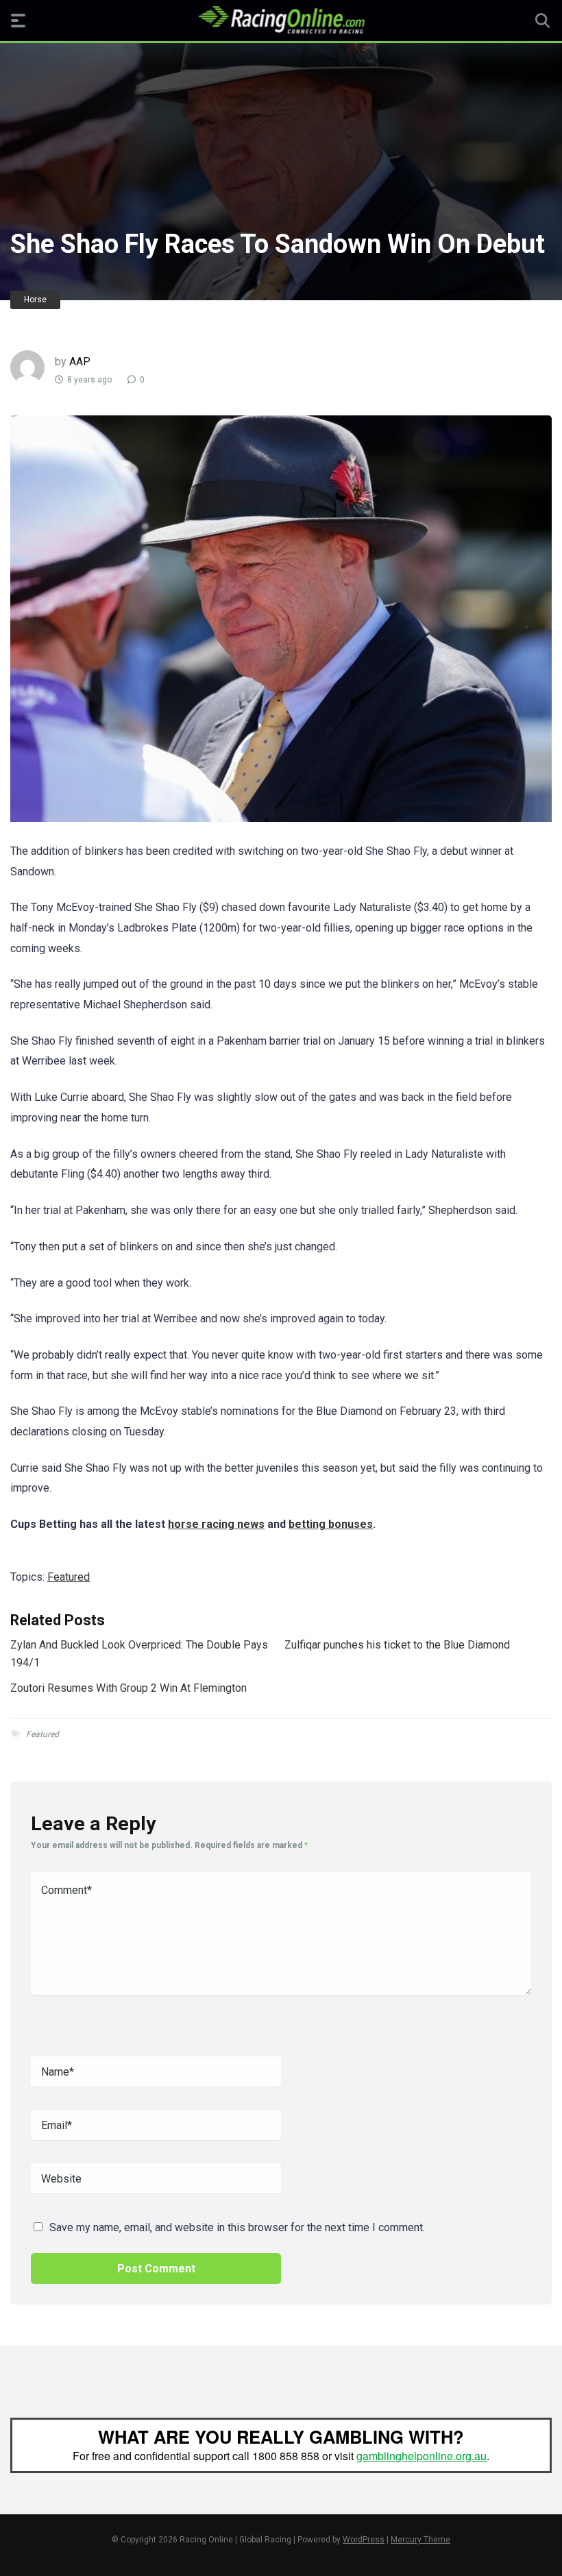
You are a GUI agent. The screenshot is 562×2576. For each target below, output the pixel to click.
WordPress (364, 2540)
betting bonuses (331, 1524)
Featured (69, 1577)
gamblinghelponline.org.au (422, 2456)
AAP (80, 362)
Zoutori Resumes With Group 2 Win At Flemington (129, 1688)
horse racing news (216, 1524)
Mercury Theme (420, 2540)
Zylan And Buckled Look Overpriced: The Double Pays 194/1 (139, 1654)
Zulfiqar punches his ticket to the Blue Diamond (397, 1645)
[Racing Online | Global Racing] (281, 20)
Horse (35, 300)
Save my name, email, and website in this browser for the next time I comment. (237, 2227)
